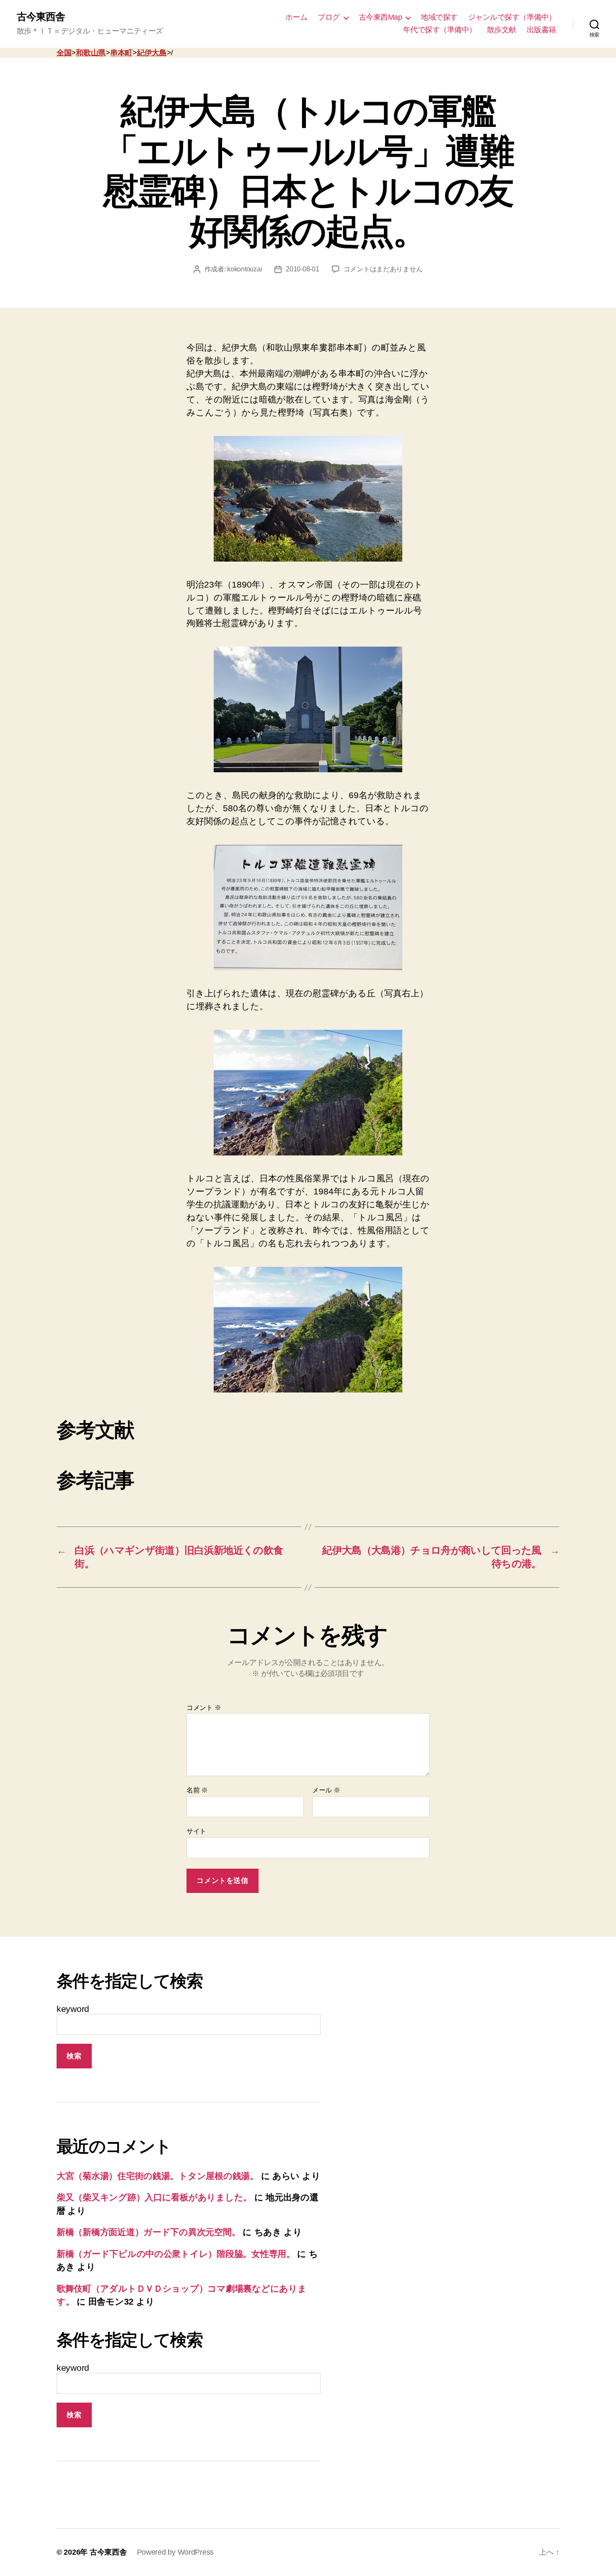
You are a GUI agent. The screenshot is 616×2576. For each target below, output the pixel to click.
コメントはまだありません (383, 269)
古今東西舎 (41, 17)
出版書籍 (541, 30)
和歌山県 (91, 53)
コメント (204, 1708)
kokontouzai (245, 269)
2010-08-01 (302, 269)
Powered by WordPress (176, 2552)
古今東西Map (380, 17)
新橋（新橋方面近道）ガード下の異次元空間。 (148, 2232)
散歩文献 (502, 30)
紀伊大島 (152, 53)
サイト (196, 1831)
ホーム (296, 17)
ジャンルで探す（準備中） (512, 17)
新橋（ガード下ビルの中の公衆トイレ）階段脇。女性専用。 (176, 2254)
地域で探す (439, 17)
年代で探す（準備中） (440, 30)
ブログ (329, 17)
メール (326, 1790)
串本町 (121, 53)
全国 (64, 53)
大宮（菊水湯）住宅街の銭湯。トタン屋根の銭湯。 (158, 2176)
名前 (197, 1790)
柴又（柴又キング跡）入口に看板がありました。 (154, 2197)
